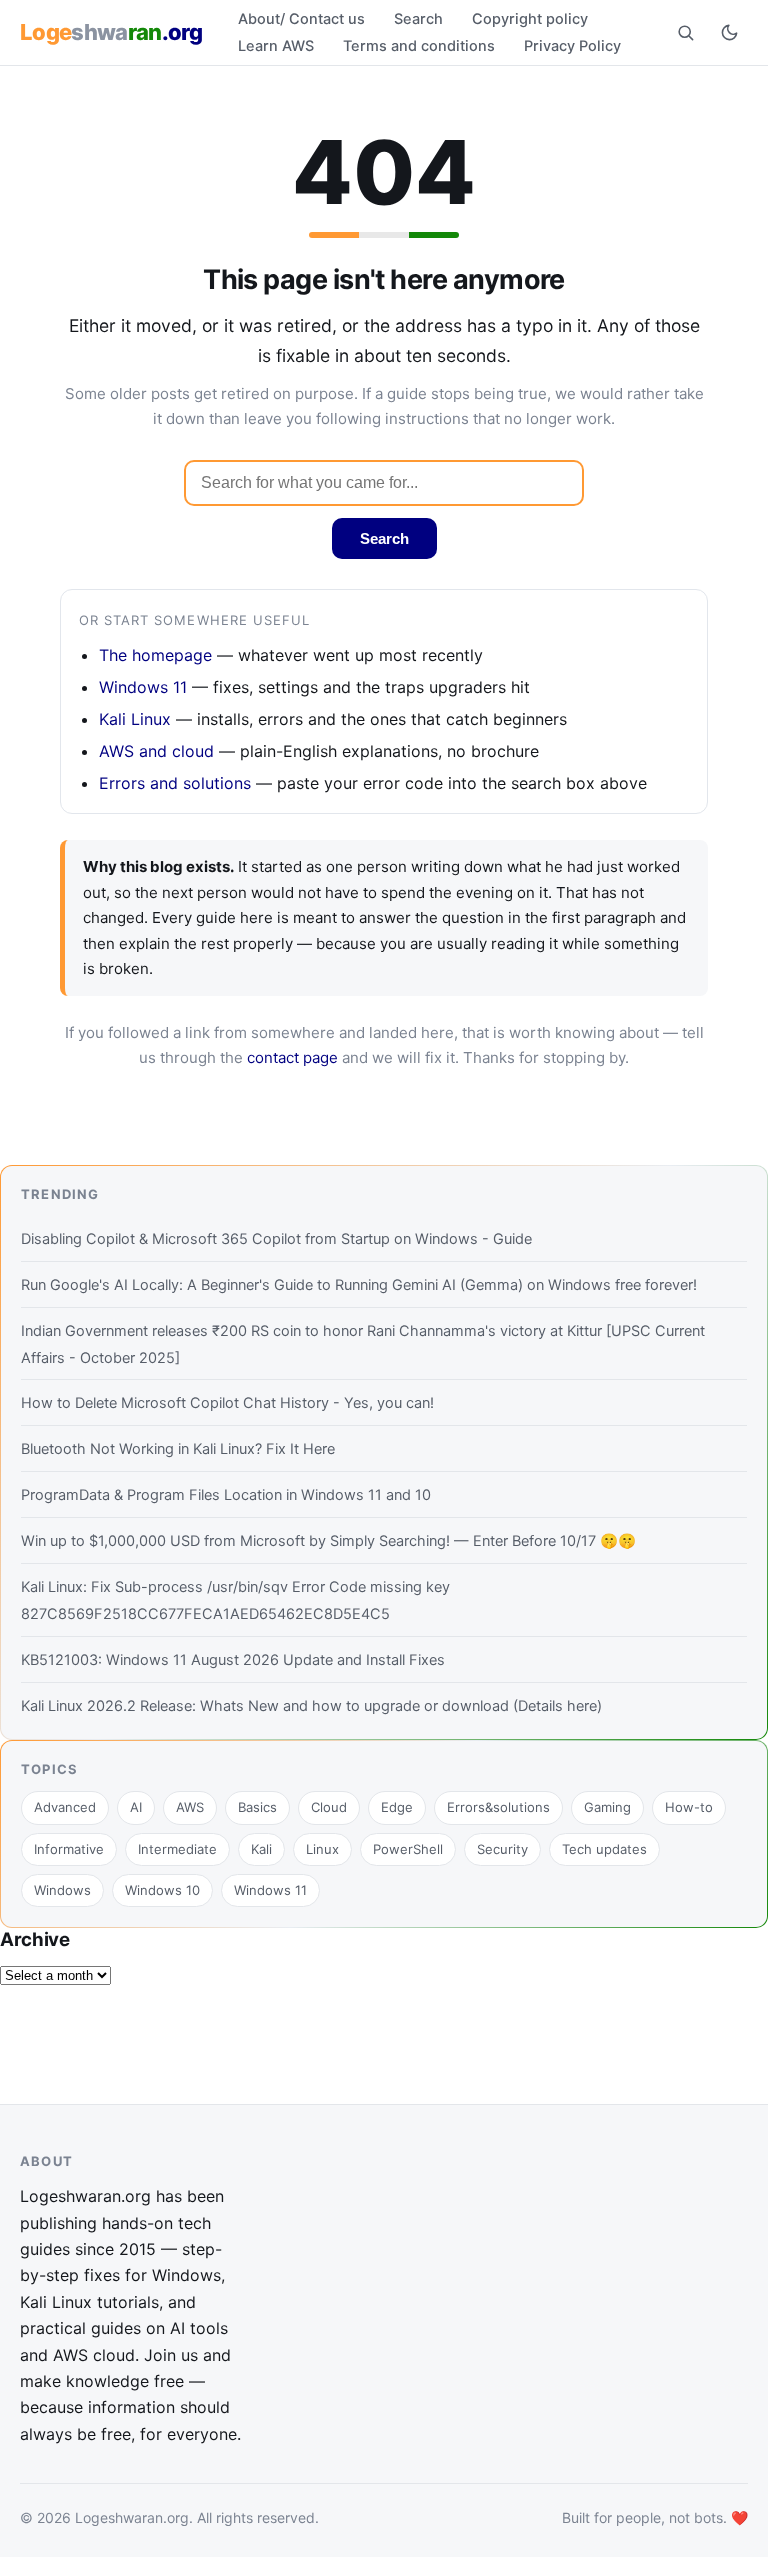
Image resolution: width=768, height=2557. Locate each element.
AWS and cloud (156, 751)
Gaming (607, 1807)
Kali (261, 1849)
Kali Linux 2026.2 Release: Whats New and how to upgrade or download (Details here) (311, 1706)
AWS (190, 1807)
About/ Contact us (301, 19)
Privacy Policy (572, 46)
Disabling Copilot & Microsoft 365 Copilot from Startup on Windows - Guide (276, 1239)
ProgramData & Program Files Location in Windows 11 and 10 (226, 1495)
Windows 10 (162, 1890)
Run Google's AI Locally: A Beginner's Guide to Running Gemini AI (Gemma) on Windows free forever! (359, 1285)
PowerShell (408, 1849)
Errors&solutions (498, 1807)
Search (418, 19)
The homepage (155, 655)
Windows (62, 1890)
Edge (397, 1807)
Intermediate (177, 1849)
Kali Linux (135, 719)
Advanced (65, 1807)
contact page (292, 1057)
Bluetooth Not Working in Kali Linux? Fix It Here (178, 1449)
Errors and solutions (175, 783)
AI (136, 1807)
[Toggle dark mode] (729, 32)
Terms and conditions (419, 46)
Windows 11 (143, 687)
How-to (689, 1807)
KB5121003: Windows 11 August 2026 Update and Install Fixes (233, 1660)
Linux (322, 1849)
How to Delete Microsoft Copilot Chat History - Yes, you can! (227, 1403)
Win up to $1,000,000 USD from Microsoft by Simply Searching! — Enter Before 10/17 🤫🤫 (328, 1541)
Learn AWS (276, 46)
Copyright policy (530, 19)
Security (502, 1849)
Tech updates (604, 1849)
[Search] (685, 32)
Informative (69, 1849)
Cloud (329, 1807)
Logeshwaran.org (132, 2517)
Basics (257, 1807)
